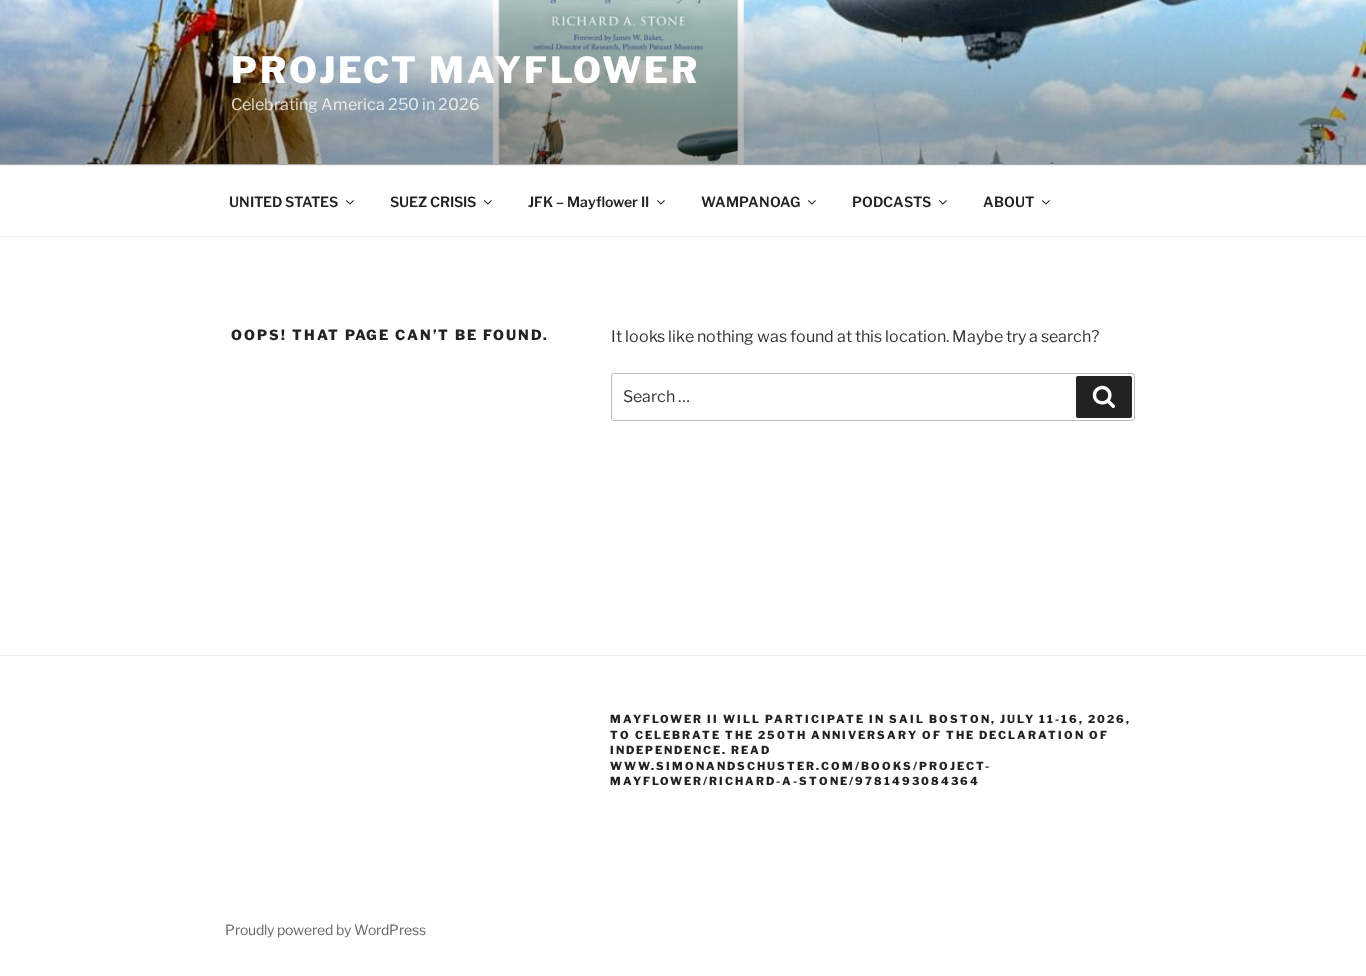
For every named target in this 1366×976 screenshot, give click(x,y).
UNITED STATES (283, 201)
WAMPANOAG (750, 201)
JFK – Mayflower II (588, 201)
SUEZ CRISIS (433, 201)
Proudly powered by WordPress (325, 929)
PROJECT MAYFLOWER (465, 70)
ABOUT (1008, 201)
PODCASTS (891, 201)
